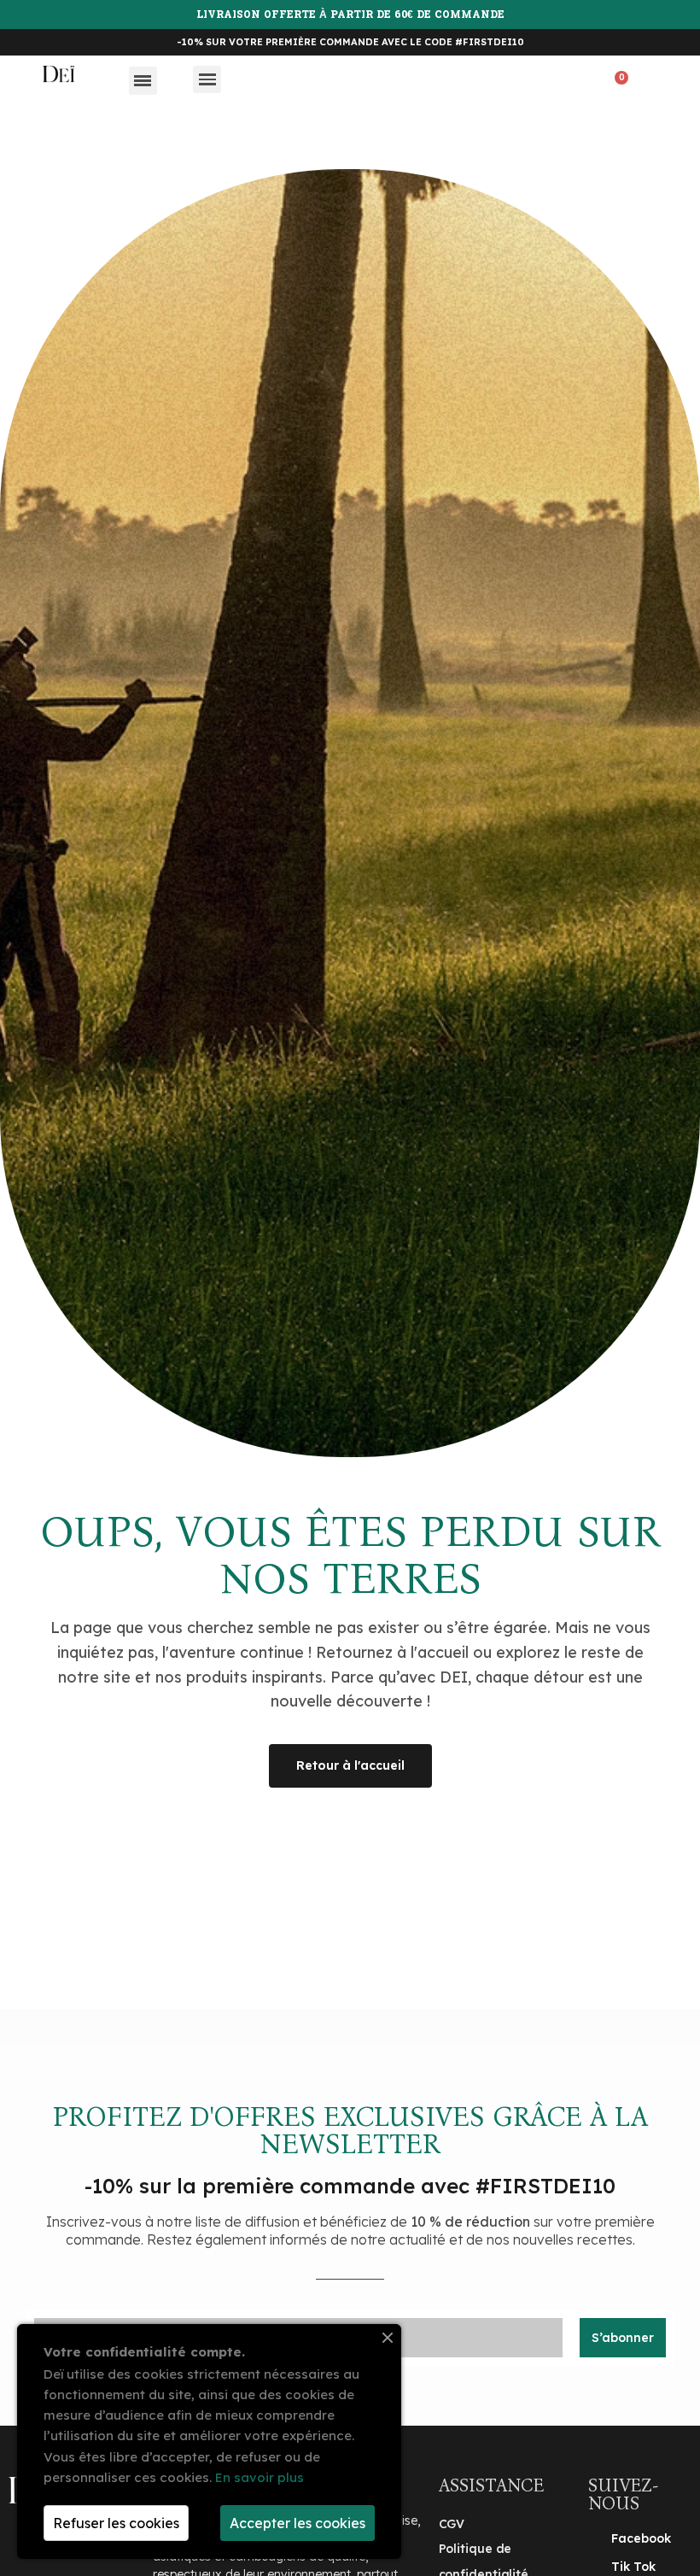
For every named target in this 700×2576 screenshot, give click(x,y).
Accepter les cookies (297, 2523)
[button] (575, 85)
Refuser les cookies (116, 2523)
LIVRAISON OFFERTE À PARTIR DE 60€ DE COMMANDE (350, 15)
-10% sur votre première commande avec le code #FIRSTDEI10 (350, 42)
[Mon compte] (647, 83)
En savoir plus (260, 2477)
